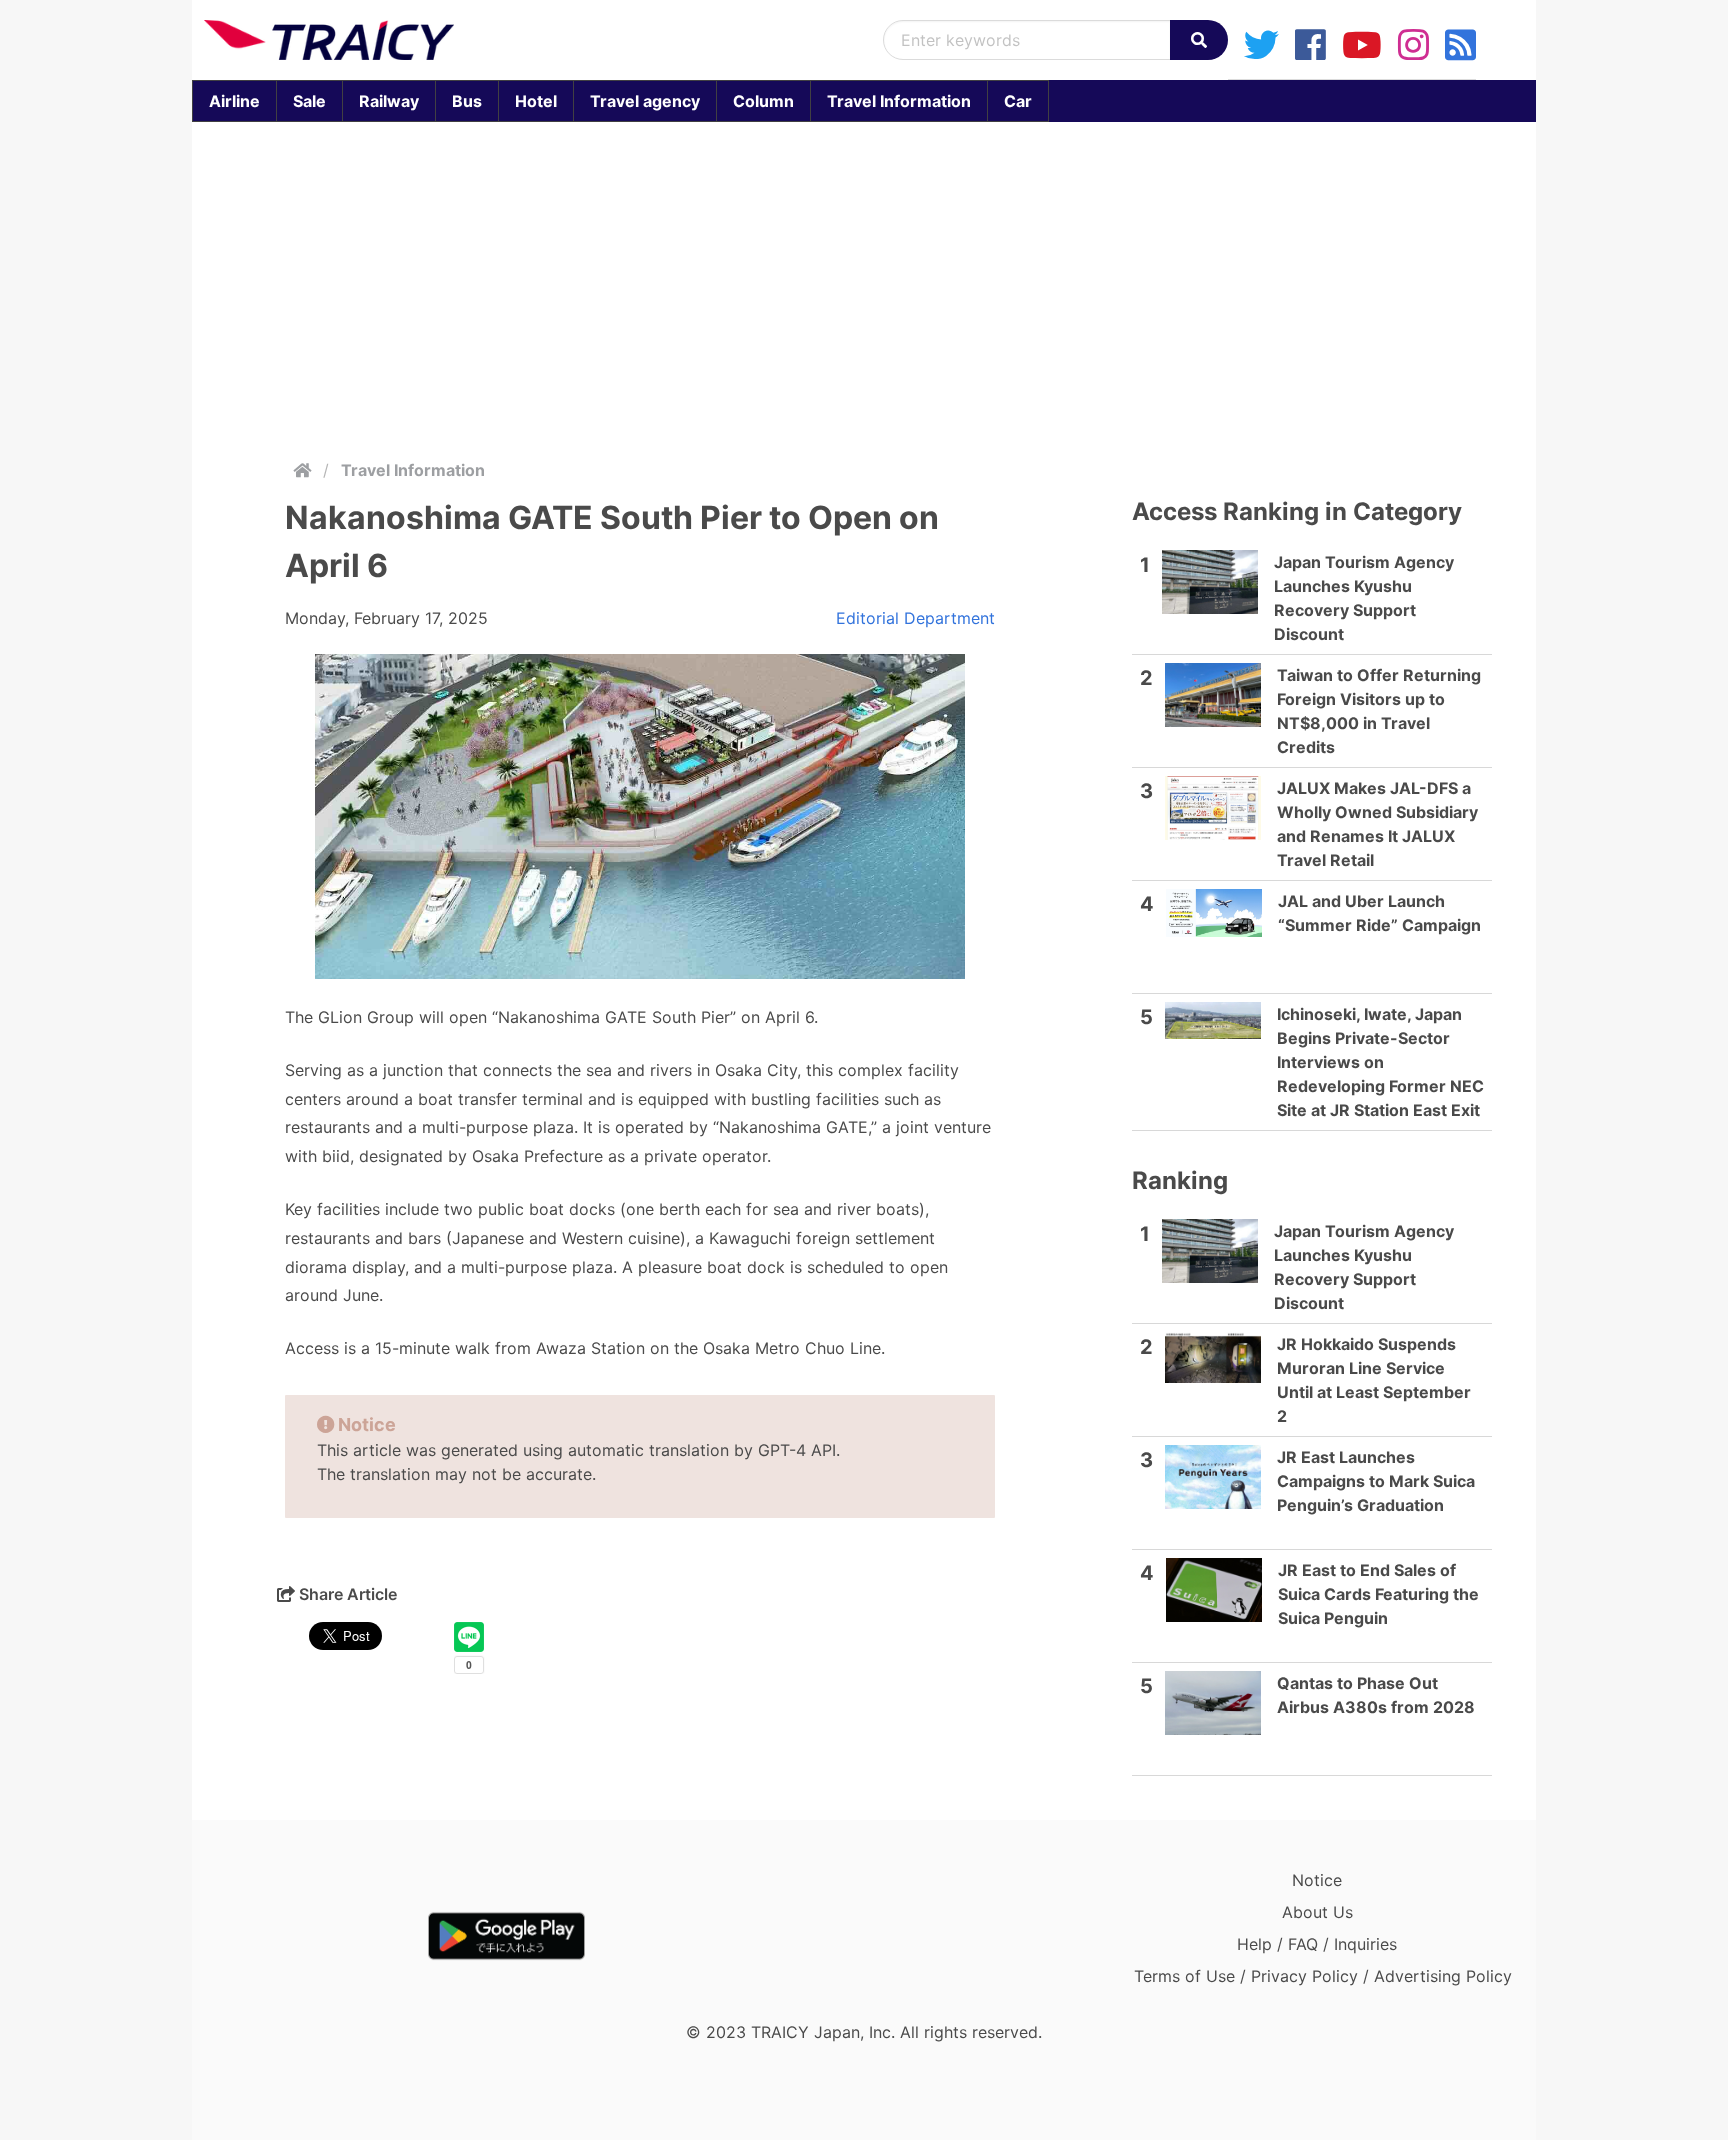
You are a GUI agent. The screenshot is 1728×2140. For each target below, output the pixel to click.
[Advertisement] (864, 286)
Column (763, 101)
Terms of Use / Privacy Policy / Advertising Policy (1323, 1976)
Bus (467, 101)
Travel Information (899, 101)
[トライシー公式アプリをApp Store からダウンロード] (320, 1936)
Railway (389, 101)
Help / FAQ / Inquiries (1317, 1944)
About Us (1317, 1912)
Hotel (536, 101)
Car (1018, 101)
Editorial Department (915, 618)
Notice (1317, 1880)
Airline (234, 101)
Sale (309, 101)
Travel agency (645, 101)
